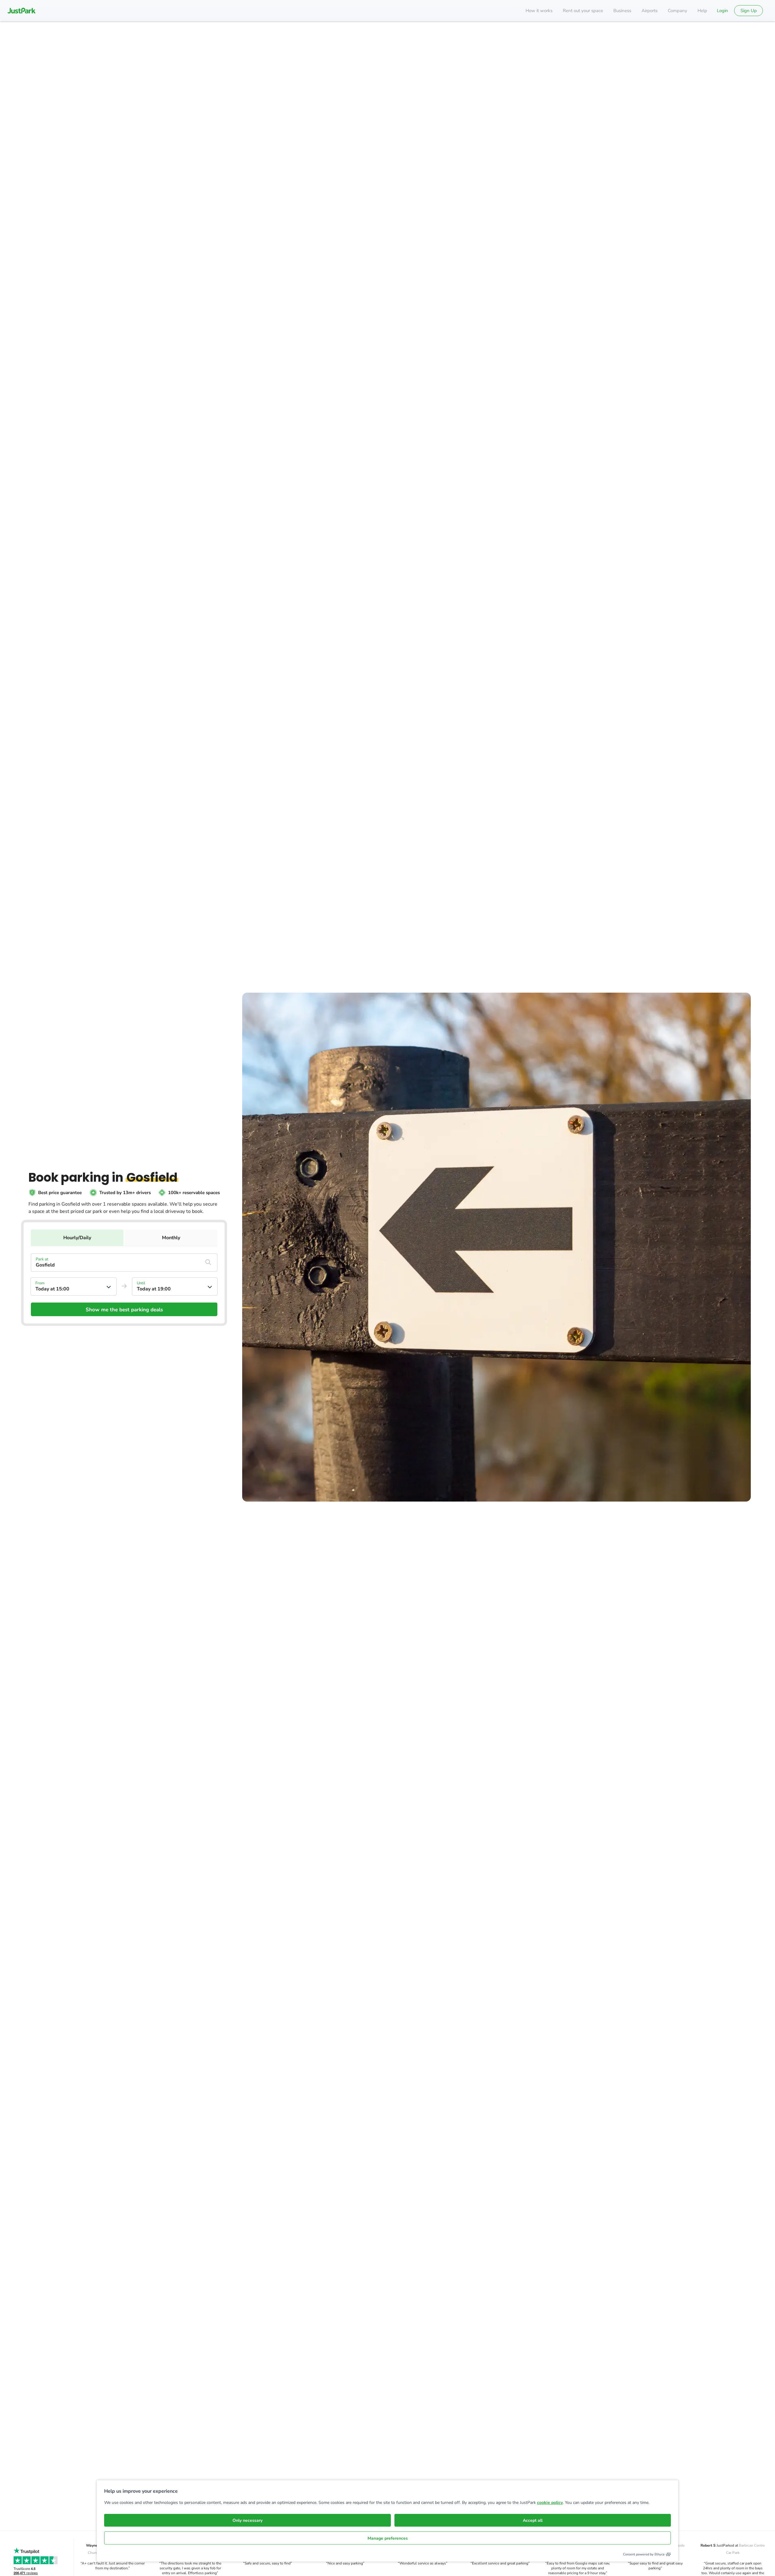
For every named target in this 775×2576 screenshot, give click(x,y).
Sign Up (749, 11)
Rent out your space (583, 11)
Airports (650, 11)
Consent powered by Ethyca (644, 2554)
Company (678, 11)
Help (702, 11)
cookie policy (550, 2503)
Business (622, 11)
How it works (539, 11)
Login (722, 11)
